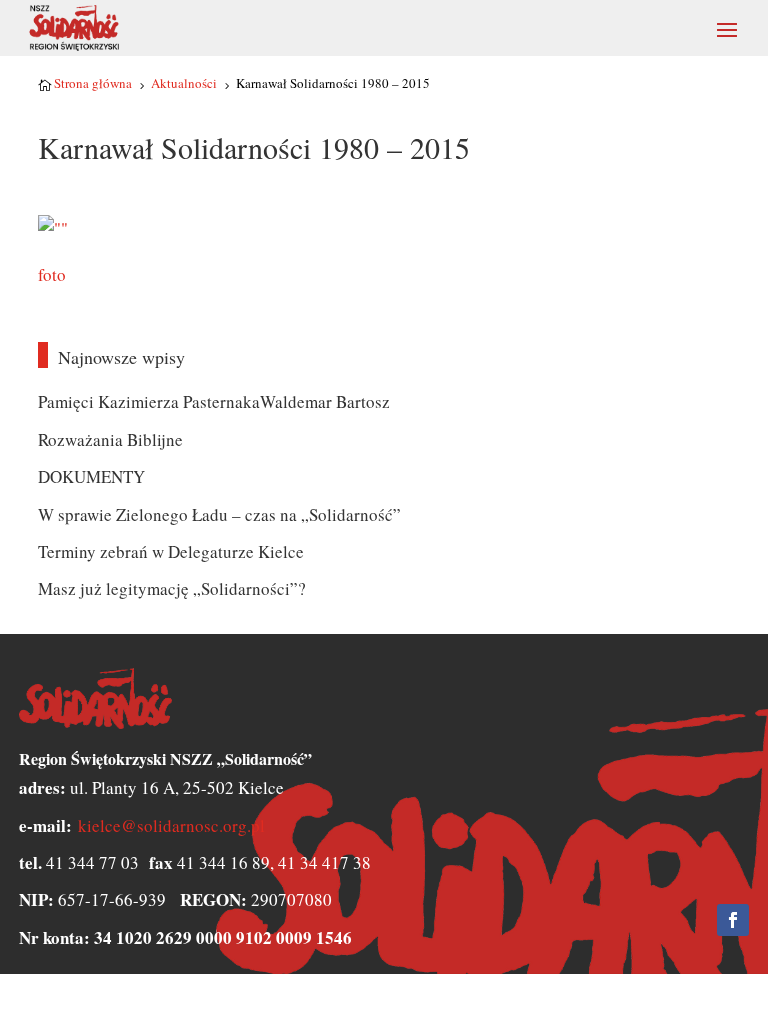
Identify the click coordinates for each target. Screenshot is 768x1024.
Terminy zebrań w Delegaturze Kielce (171, 551)
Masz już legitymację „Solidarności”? (172, 588)
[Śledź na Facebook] (733, 920)
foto (52, 274)
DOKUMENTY (91, 476)
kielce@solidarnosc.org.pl (171, 825)
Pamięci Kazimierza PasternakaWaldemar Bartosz (214, 401)
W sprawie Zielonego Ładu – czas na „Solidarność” (219, 514)
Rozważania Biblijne (110, 439)
